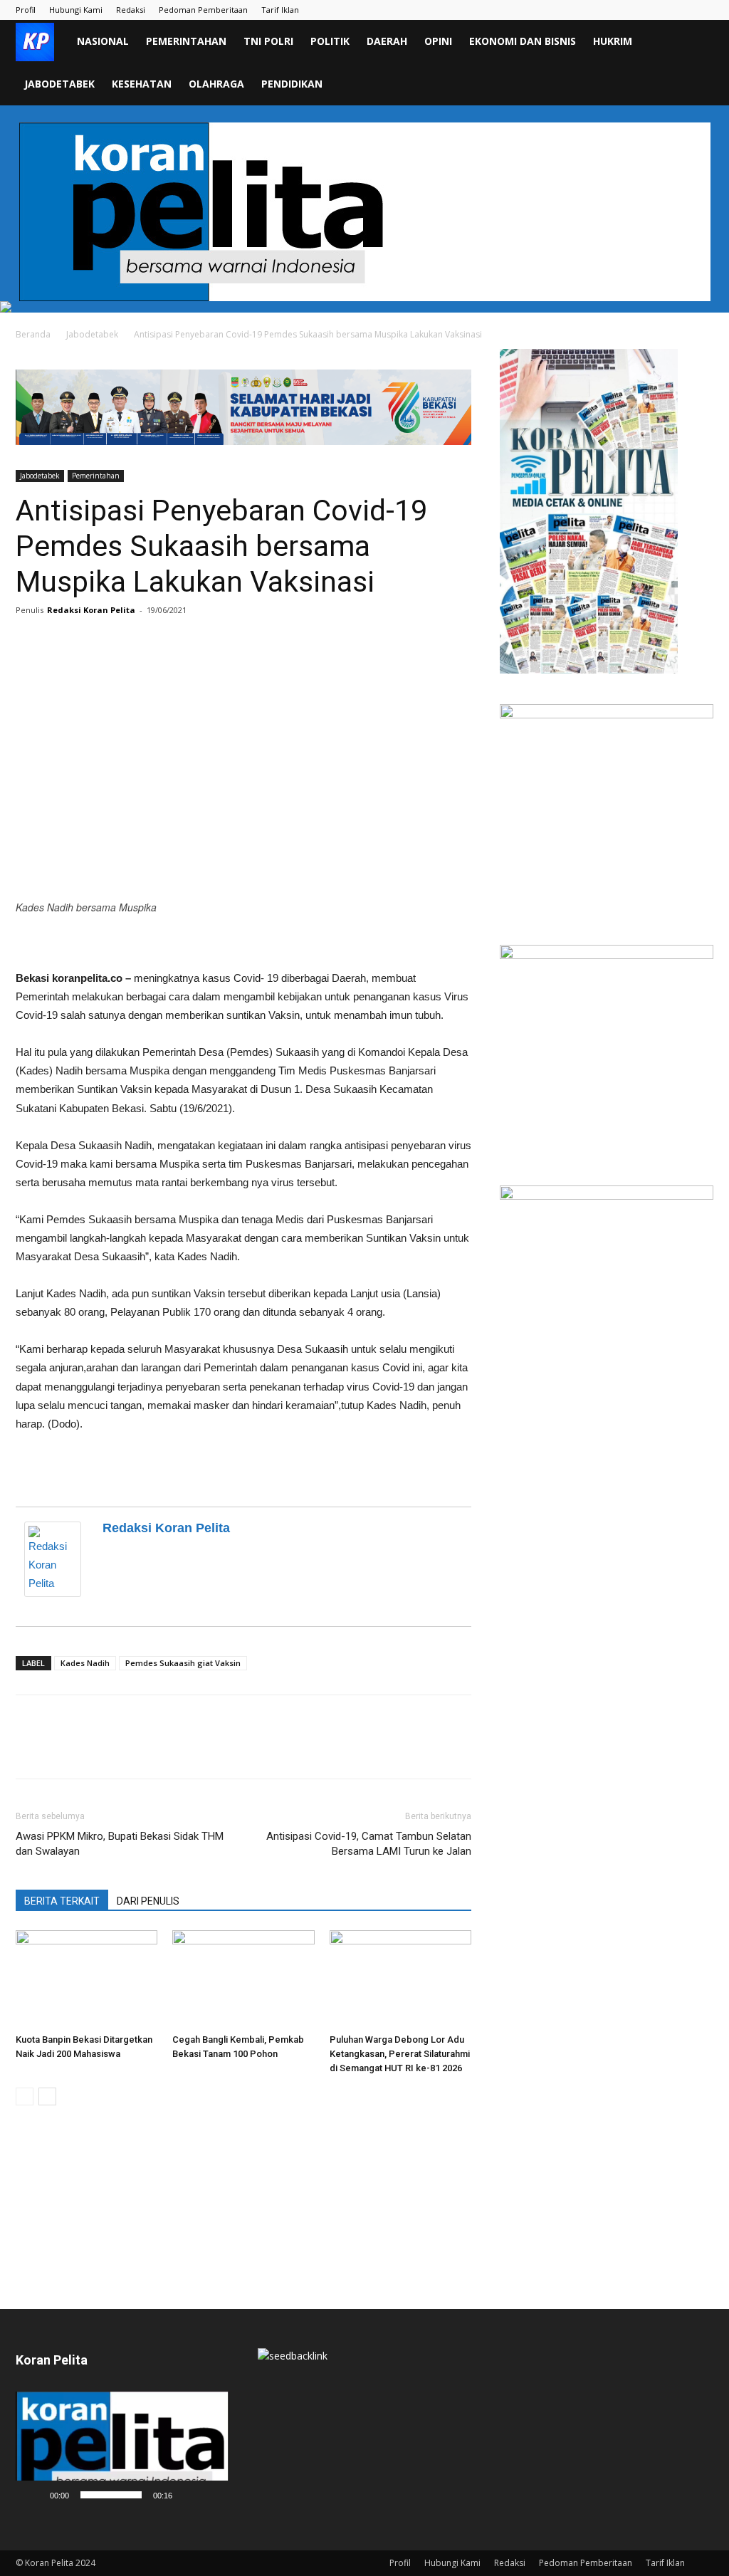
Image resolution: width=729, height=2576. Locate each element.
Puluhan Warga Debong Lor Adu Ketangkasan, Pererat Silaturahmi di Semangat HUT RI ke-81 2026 (400, 2054)
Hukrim (613, 41)
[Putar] (34, 2495)
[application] (122, 2450)
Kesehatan (142, 84)
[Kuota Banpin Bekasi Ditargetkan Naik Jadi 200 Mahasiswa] (86, 1979)
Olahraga (216, 84)
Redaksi (131, 10)
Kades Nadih (85, 1663)
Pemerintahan (186, 41)
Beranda (33, 334)
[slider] (111, 2495)
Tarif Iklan (280, 10)
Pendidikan (292, 84)
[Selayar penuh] (211, 2495)
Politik (330, 41)
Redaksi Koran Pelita (91, 610)
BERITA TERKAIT (62, 1901)
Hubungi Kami (76, 10)
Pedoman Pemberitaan (203, 10)
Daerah (387, 41)
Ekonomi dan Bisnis (523, 41)
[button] (696, 42)
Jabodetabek (59, 84)
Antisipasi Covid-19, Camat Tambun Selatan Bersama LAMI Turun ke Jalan (369, 1844)
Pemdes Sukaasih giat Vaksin (183, 1663)
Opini (438, 41)
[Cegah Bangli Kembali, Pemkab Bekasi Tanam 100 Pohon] (243, 1979)
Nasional (103, 41)
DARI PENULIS (148, 1901)
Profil (26, 10)
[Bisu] (188, 2495)
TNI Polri (268, 41)
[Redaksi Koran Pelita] (56, 1559)
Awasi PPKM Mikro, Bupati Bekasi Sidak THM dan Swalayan (120, 1844)
